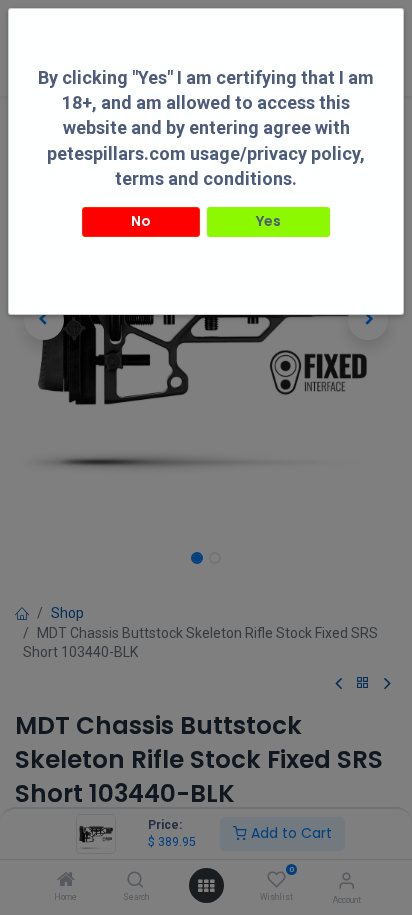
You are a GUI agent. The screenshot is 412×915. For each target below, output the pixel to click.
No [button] (141, 221)
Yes (268, 221)
